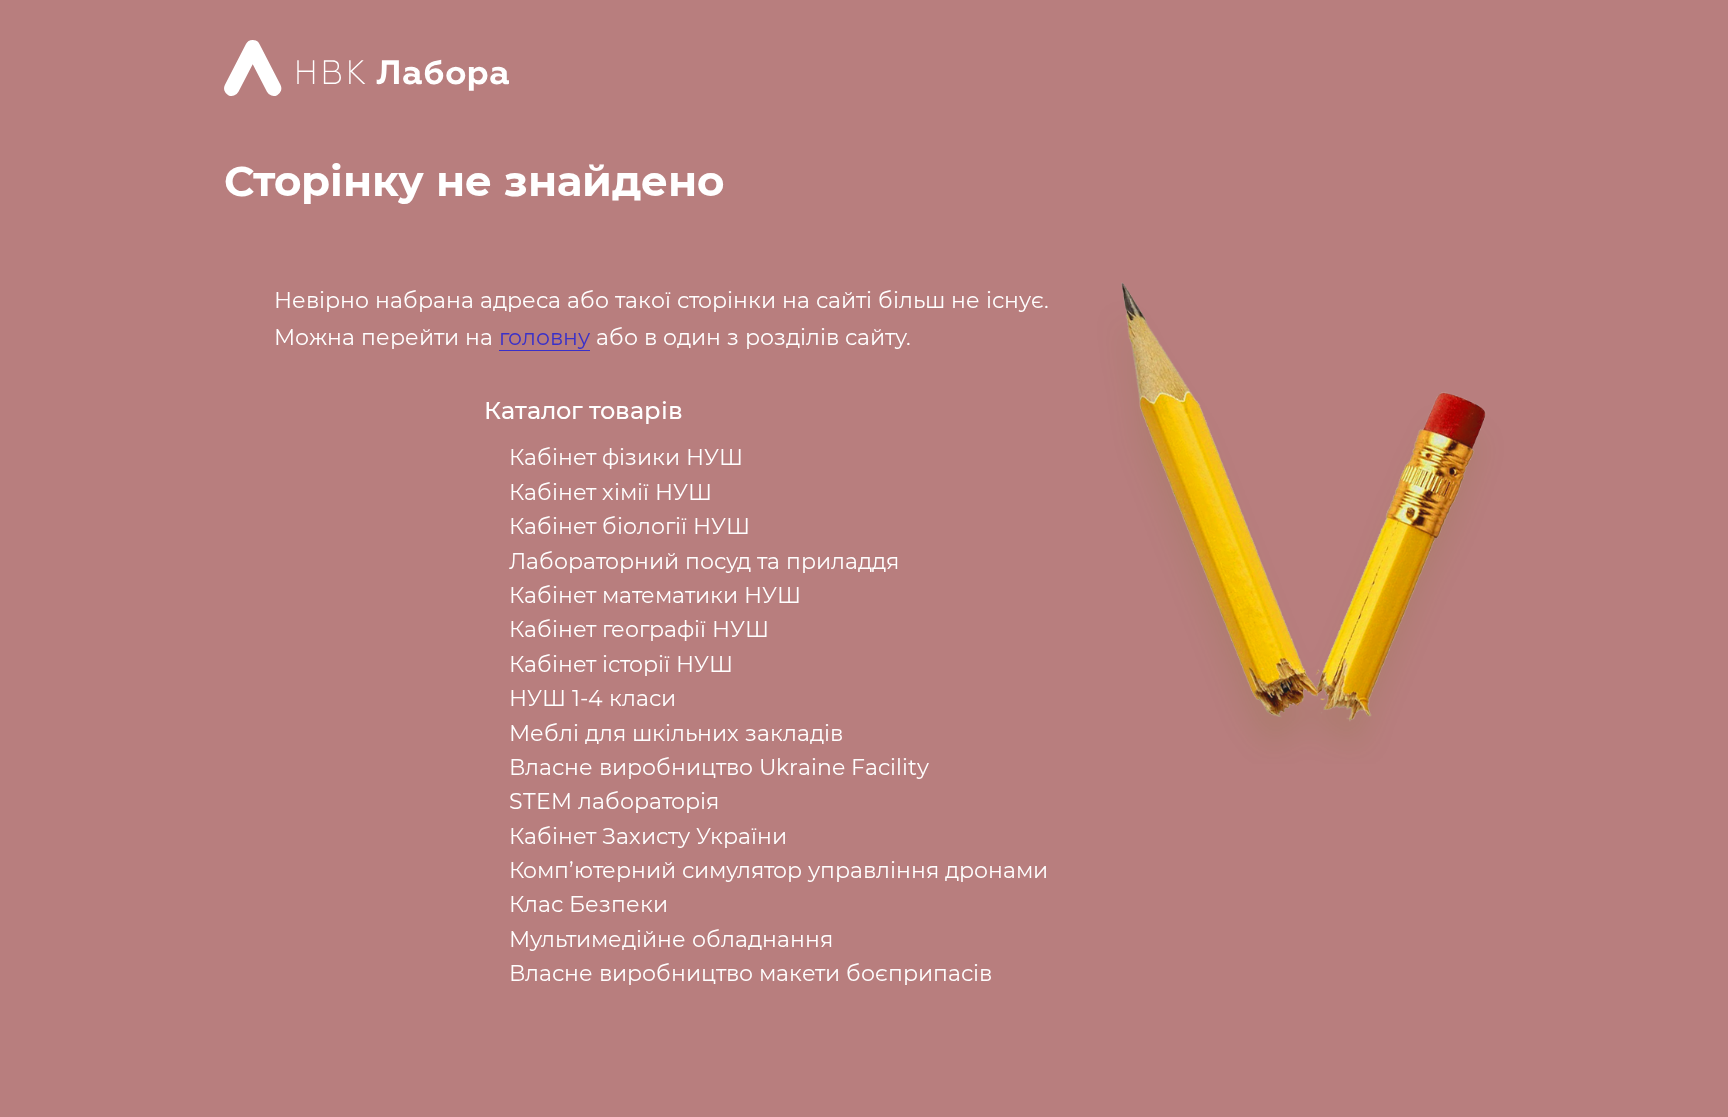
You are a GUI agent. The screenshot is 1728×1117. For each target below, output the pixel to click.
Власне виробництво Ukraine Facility (719, 767)
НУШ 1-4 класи (592, 698)
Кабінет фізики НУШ (626, 457)
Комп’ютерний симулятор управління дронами (778, 870)
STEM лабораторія (614, 801)
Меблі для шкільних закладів (676, 733)
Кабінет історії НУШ (621, 664)
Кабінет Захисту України (648, 836)
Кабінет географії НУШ (639, 629)
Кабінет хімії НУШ (610, 492)
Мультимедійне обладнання (671, 939)
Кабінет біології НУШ (629, 526)
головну (544, 337)
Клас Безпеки (588, 904)
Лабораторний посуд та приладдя (704, 561)
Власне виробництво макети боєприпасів (750, 973)
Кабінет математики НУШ (655, 595)
